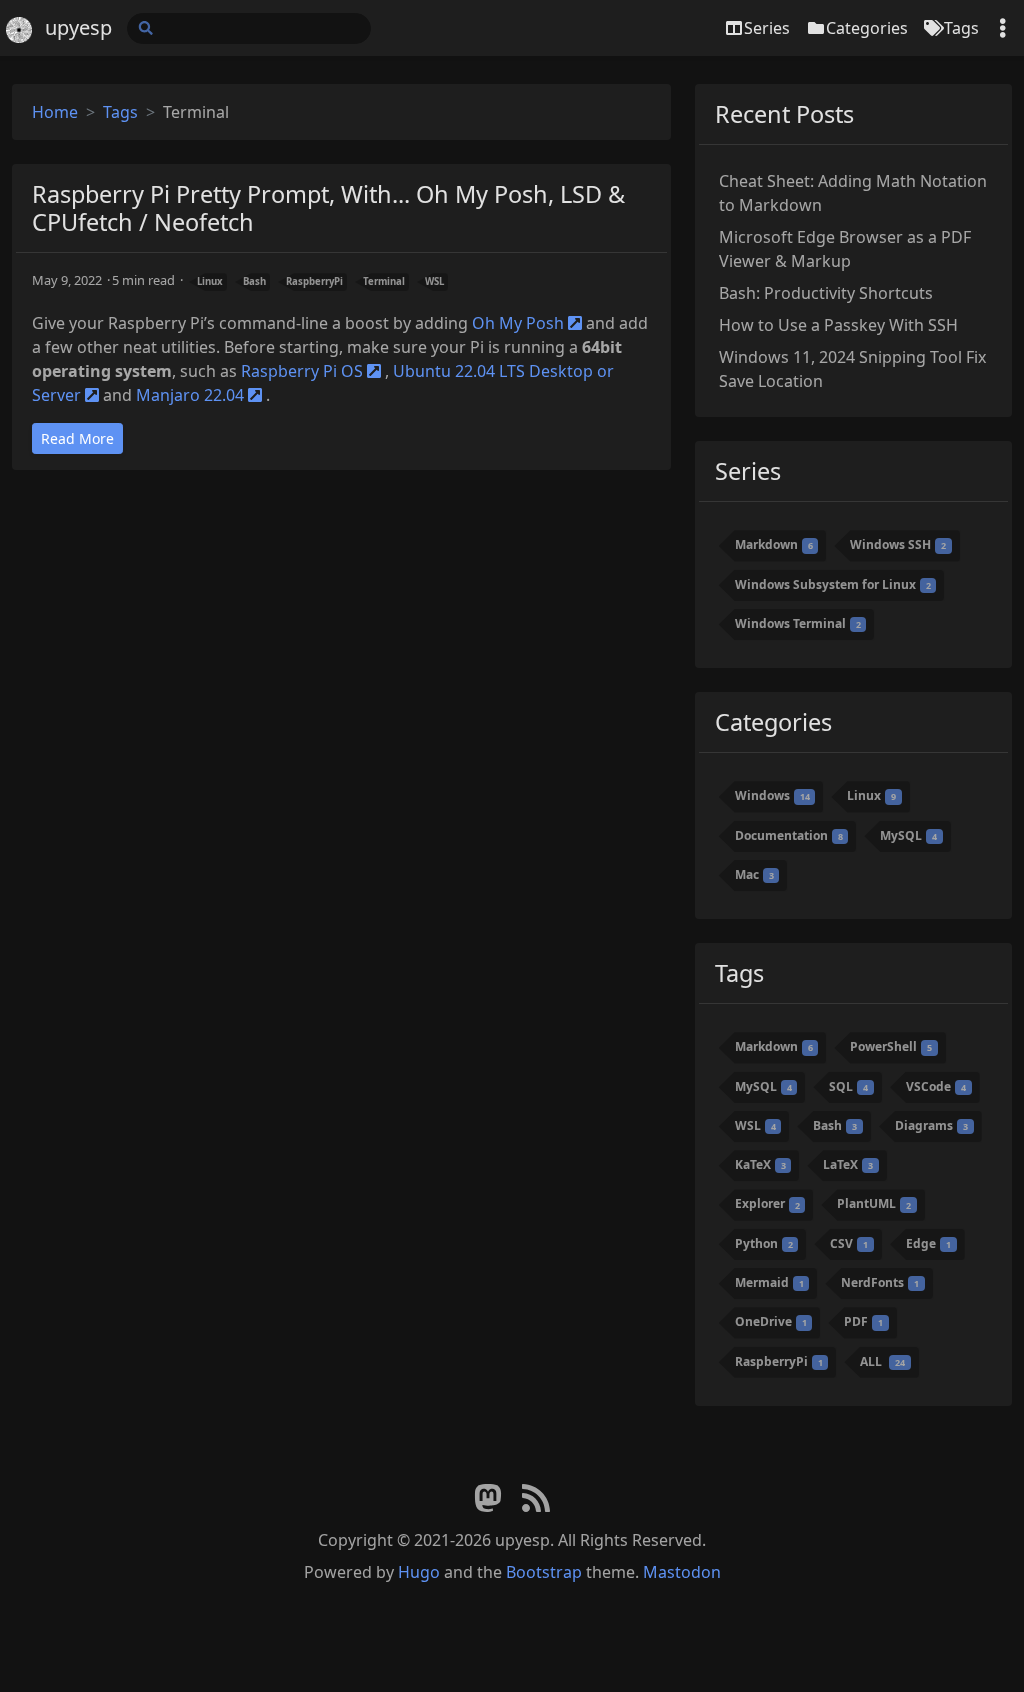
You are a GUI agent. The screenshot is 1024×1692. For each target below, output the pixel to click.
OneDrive (771, 1321)
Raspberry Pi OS (302, 371)
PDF (863, 1321)
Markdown (774, 544)
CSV (849, 1243)
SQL (848, 1086)
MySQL (908, 835)
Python (764, 1243)
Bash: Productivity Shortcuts (826, 293)
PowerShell (891, 1046)
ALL (882, 1361)
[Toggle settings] (1003, 28)
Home (55, 112)
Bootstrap (544, 1572)
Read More (77, 438)
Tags (961, 28)
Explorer (767, 1204)
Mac (754, 874)
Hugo (419, 1572)
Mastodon (682, 1572)
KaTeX (760, 1164)
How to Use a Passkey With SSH (838, 325)
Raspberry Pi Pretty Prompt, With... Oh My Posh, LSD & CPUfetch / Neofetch (328, 208)
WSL (434, 281)
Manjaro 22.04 (190, 395)
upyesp (78, 27)
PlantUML (874, 1204)
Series (767, 28)
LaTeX (848, 1164)
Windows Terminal (798, 623)
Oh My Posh (518, 323)
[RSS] (536, 1499)
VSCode (936, 1086)
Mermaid (769, 1282)
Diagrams (931, 1125)
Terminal (384, 281)
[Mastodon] (488, 1499)
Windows (772, 795)
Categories (867, 28)
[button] (988, 1651)
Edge (928, 1243)
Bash (254, 281)
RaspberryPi (314, 281)
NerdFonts (880, 1282)
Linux (210, 281)
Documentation (789, 835)
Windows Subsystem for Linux (833, 584)
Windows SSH (898, 544)
